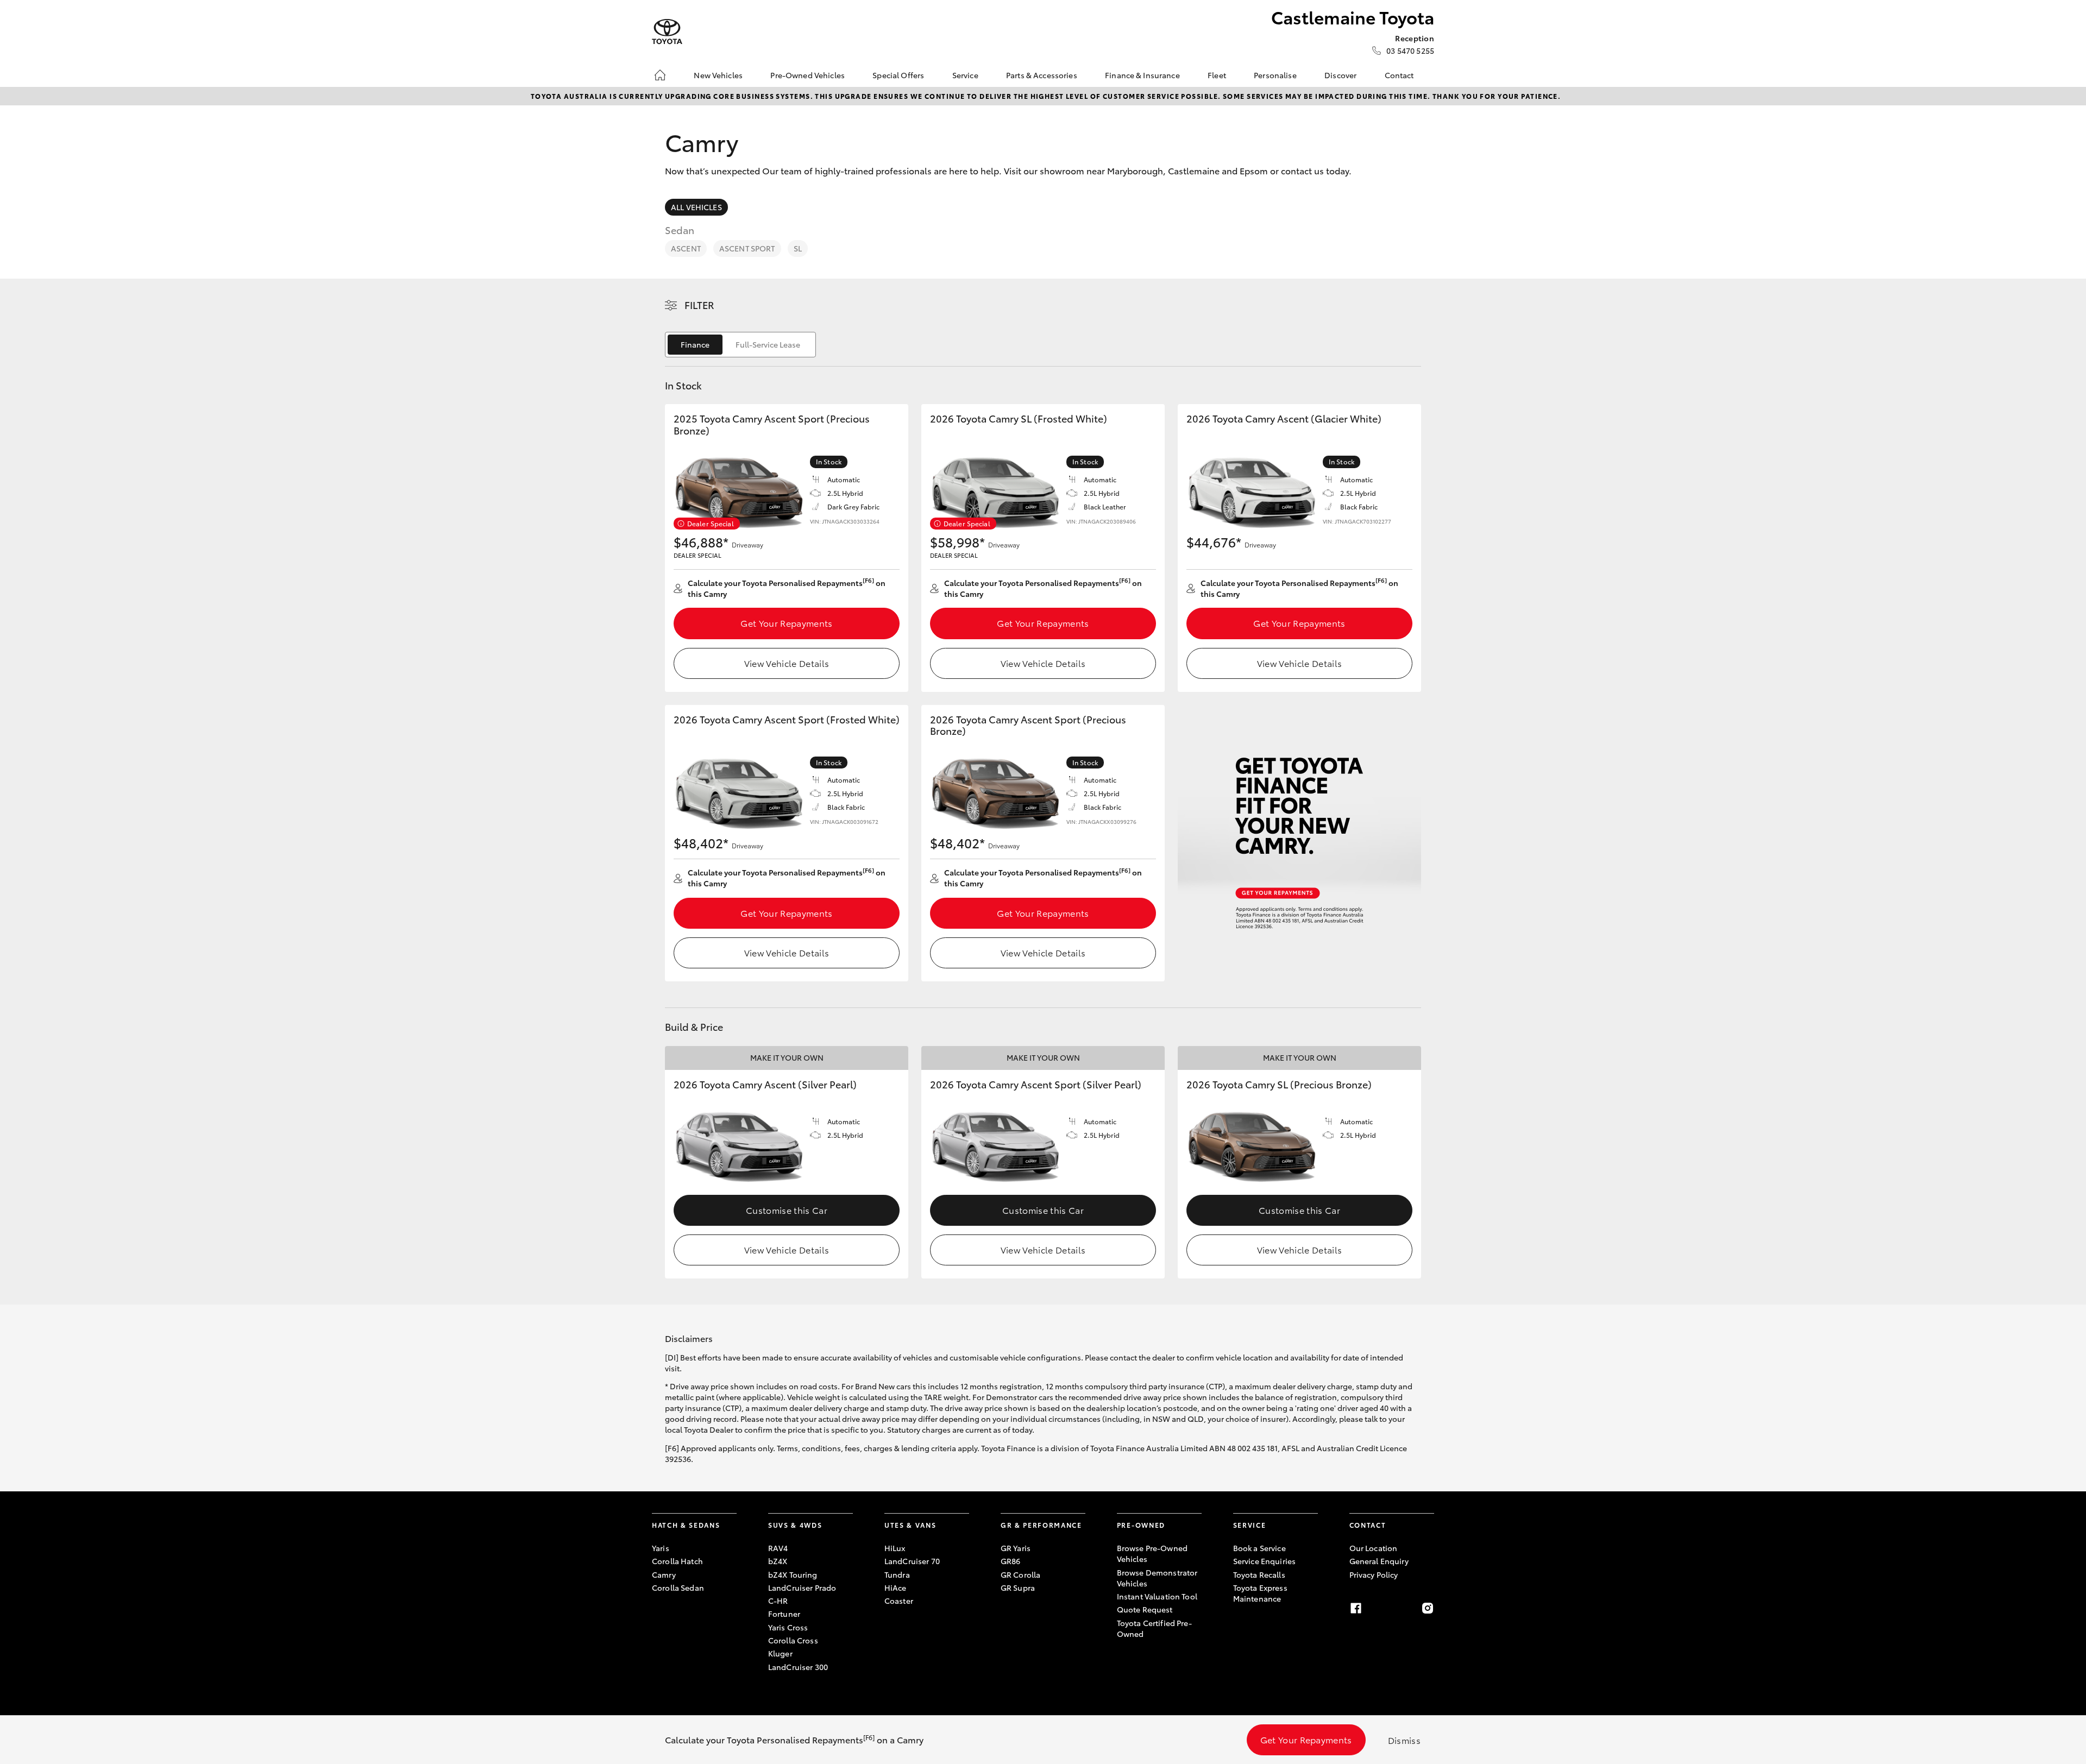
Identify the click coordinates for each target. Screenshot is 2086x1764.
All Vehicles (696, 207)
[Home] (660, 75)
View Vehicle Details (787, 663)
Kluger (780, 1653)
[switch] (740, 345)
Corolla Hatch (677, 1561)
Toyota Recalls (1259, 1574)
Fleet (1217, 75)
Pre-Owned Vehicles (808, 75)
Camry (664, 1574)
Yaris (661, 1548)
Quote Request (1145, 1609)
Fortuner (784, 1614)
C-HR (778, 1601)
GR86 (1011, 1561)
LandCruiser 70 (912, 1561)
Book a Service (1259, 1548)
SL (798, 248)
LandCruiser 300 (798, 1667)
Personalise (1275, 75)
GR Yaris (1016, 1548)
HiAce (896, 1587)
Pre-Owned (1141, 1525)
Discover (1340, 75)
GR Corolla (1020, 1574)
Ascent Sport (747, 248)
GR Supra (1018, 1587)
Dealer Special (711, 523)
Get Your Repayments (786, 623)
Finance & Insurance (1142, 75)
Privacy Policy (1374, 1574)
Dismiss (1404, 1740)
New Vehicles (718, 75)
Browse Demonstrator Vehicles (1157, 1578)
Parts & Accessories (1042, 75)
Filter (699, 305)
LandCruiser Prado (802, 1587)
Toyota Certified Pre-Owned (1154, 1628)
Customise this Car (787, 1210)
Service (965, 75)
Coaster (899, 1601)
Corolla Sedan (678, 1587)
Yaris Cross (788, 1627)
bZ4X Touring (793, 1574)
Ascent (686, 248)
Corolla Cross (793, 1640)
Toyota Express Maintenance (1260, 1593)
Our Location (1374, 1548)
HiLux (895, 1548)
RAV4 (778, 1548)
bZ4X (778, 1561)
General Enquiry (1379, 1561)
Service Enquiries (1264, 1561)
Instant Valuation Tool (1157, 1596)
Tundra (897, 1574)
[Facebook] (1356, 1608)
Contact (1399, 75)
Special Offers (898, 75)
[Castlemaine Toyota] (667, 32)
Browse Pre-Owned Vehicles (1152, 1553)
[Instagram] (1428, 1608)
